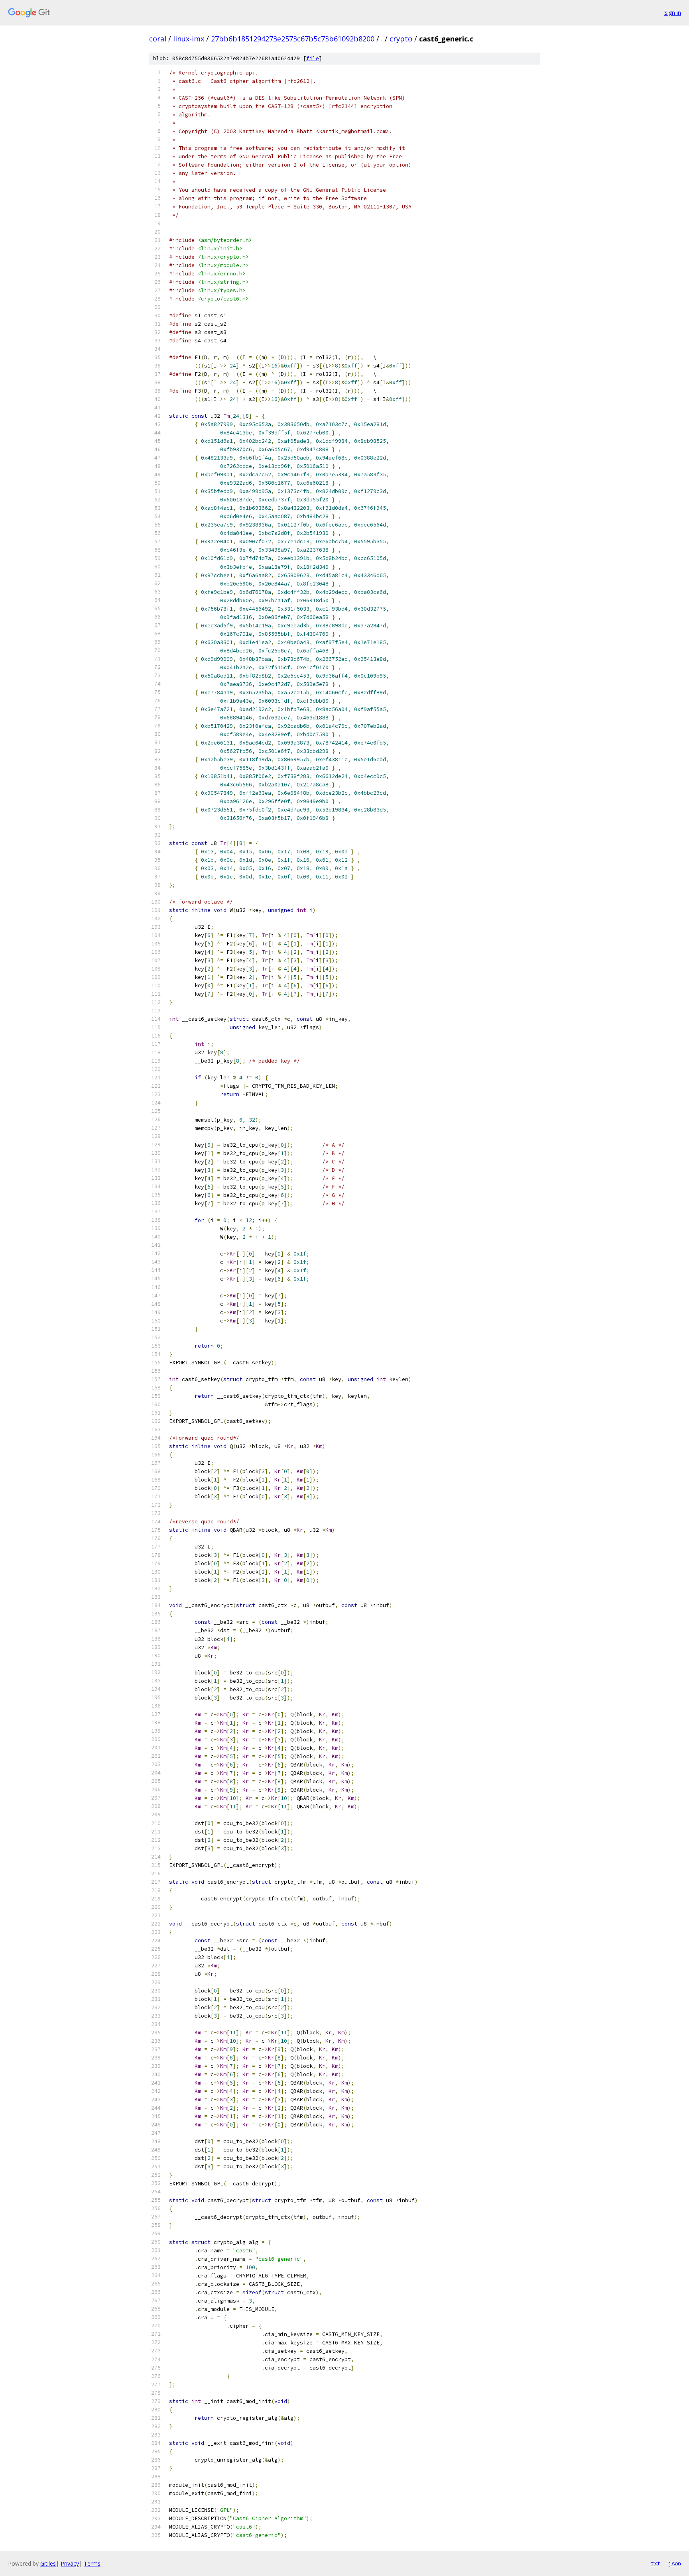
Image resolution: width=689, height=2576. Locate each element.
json (675, 2563)
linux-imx (189, 39)
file (313, 58)
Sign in (673, 13)
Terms (92, 2563)
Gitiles (48, 2563)
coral (158, 39)
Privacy (70, 2563)
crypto (401, 39)
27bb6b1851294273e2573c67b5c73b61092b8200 (293, 39)
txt (656, 2563)
